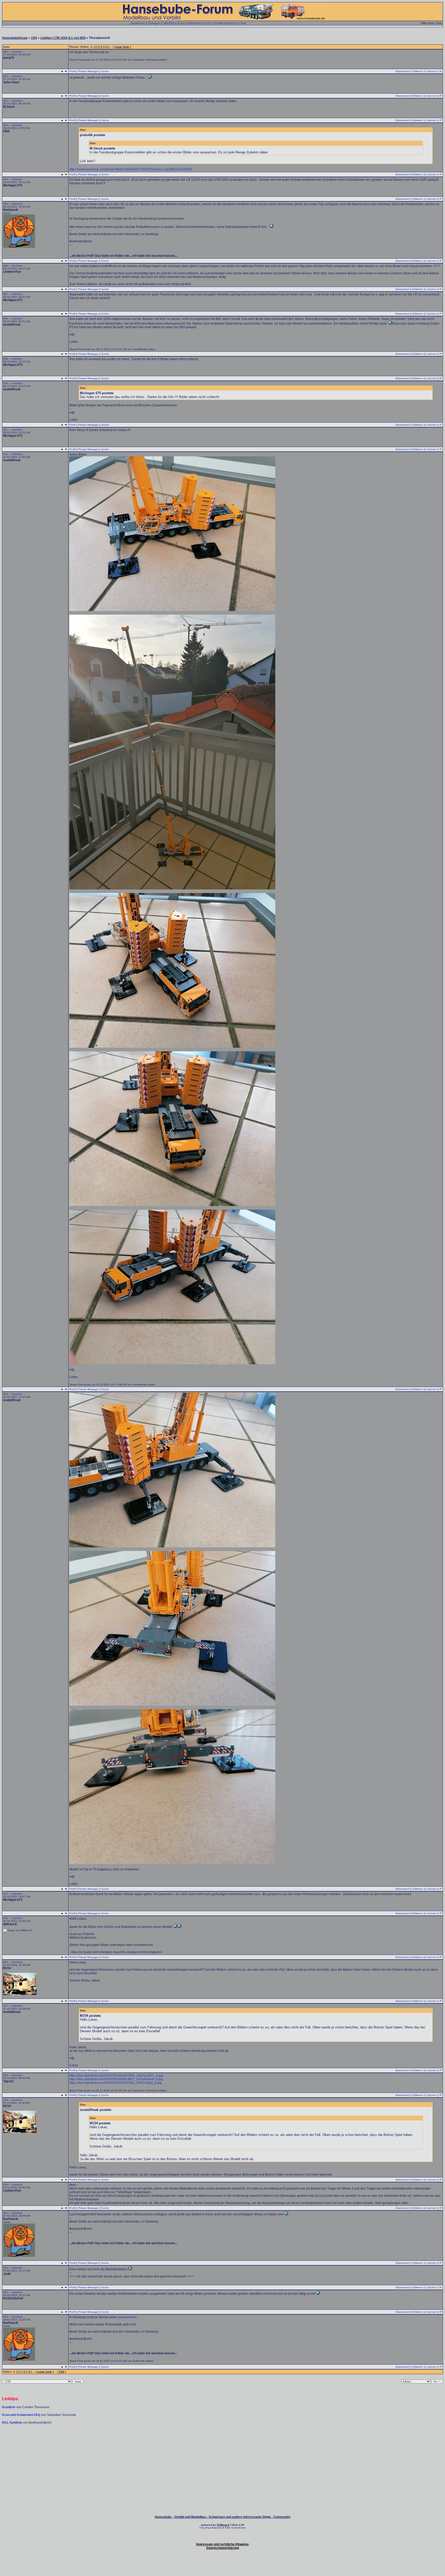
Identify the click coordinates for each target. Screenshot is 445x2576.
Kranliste (9, 2407)
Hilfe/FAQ (169, 23)
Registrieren (138, 23)
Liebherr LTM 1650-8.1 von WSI (63, 38)
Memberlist (195, 23)
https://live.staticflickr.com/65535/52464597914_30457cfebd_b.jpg (115, 2083)
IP (441, 71)
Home (207, 23)
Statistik (219, 23)
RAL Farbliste (12, 2423)
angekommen (127, 2317)
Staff (243, 23)
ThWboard (223, 2525)
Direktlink (17, 52)
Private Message (88, 71)
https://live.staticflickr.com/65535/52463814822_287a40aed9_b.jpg (116, 2079)
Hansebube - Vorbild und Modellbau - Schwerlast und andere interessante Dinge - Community (223, 2517)
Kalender (232, 23)
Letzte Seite (122, 47)
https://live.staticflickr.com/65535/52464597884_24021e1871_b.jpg (116, 2076)
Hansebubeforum (15, 38)
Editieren (418, 71)
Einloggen (154, 23)
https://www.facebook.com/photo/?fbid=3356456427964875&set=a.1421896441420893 (131, 169)
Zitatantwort (402, 71)
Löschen (431, 71)
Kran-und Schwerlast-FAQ (22, 2415)
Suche (181, 23)
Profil (72, 71)
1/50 (34, 38)
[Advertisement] (222, 2440)
